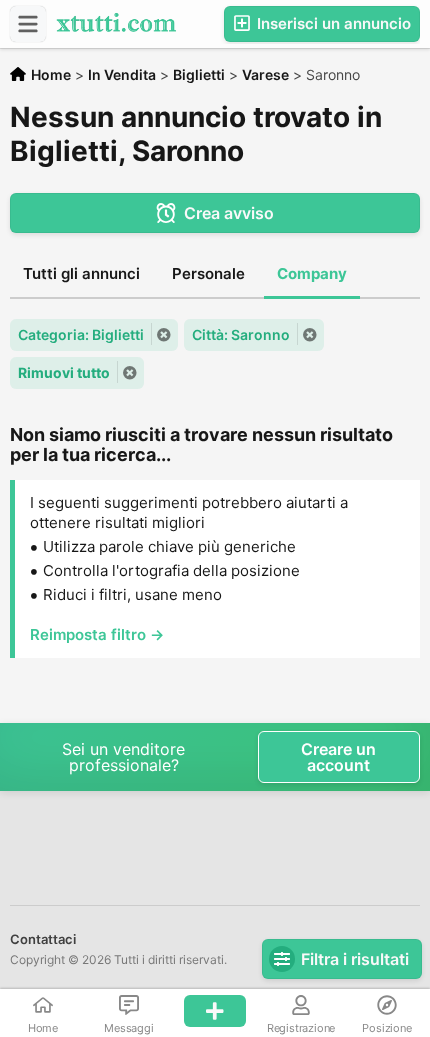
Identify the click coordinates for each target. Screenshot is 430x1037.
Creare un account (338, 757)
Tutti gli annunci (81, 273)
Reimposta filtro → (97, 634)
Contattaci (43, 939)
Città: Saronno (241, 334)
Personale (208, 273)
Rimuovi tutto (64, 372)
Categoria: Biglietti (81, 334)
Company (312, 273)
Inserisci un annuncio (332, 23)
